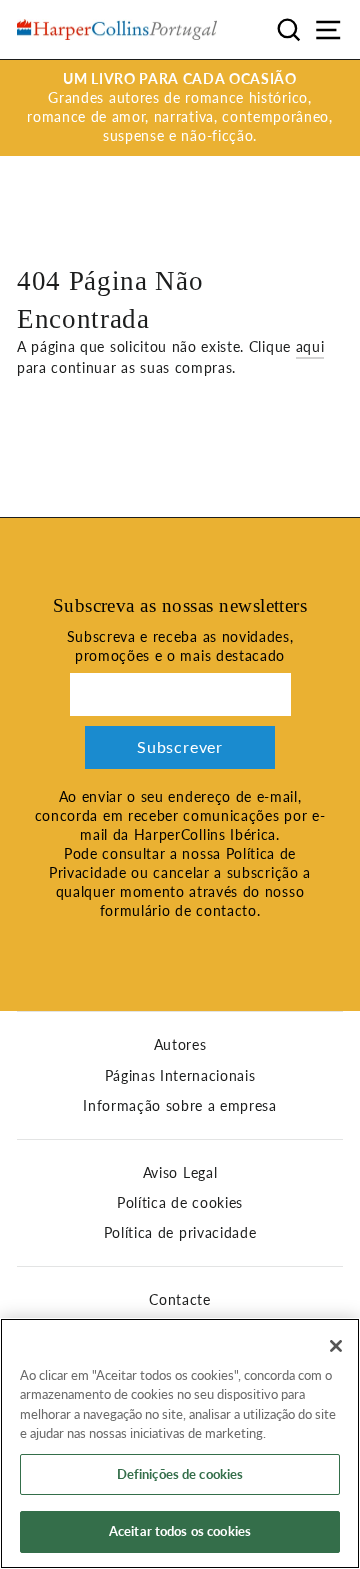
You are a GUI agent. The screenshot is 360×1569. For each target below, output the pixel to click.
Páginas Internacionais (180, 1076)
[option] (180, 108)
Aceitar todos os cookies (180, 1531)
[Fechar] (336, 1346)
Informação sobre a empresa (180, 1106)
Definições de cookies (180, 1474)
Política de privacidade (180, 1233)
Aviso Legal (180, 1173)
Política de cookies (180, 1203)
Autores (180, 1045)
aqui (310, 347)
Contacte (179, 1300)
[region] (180, 1443)
